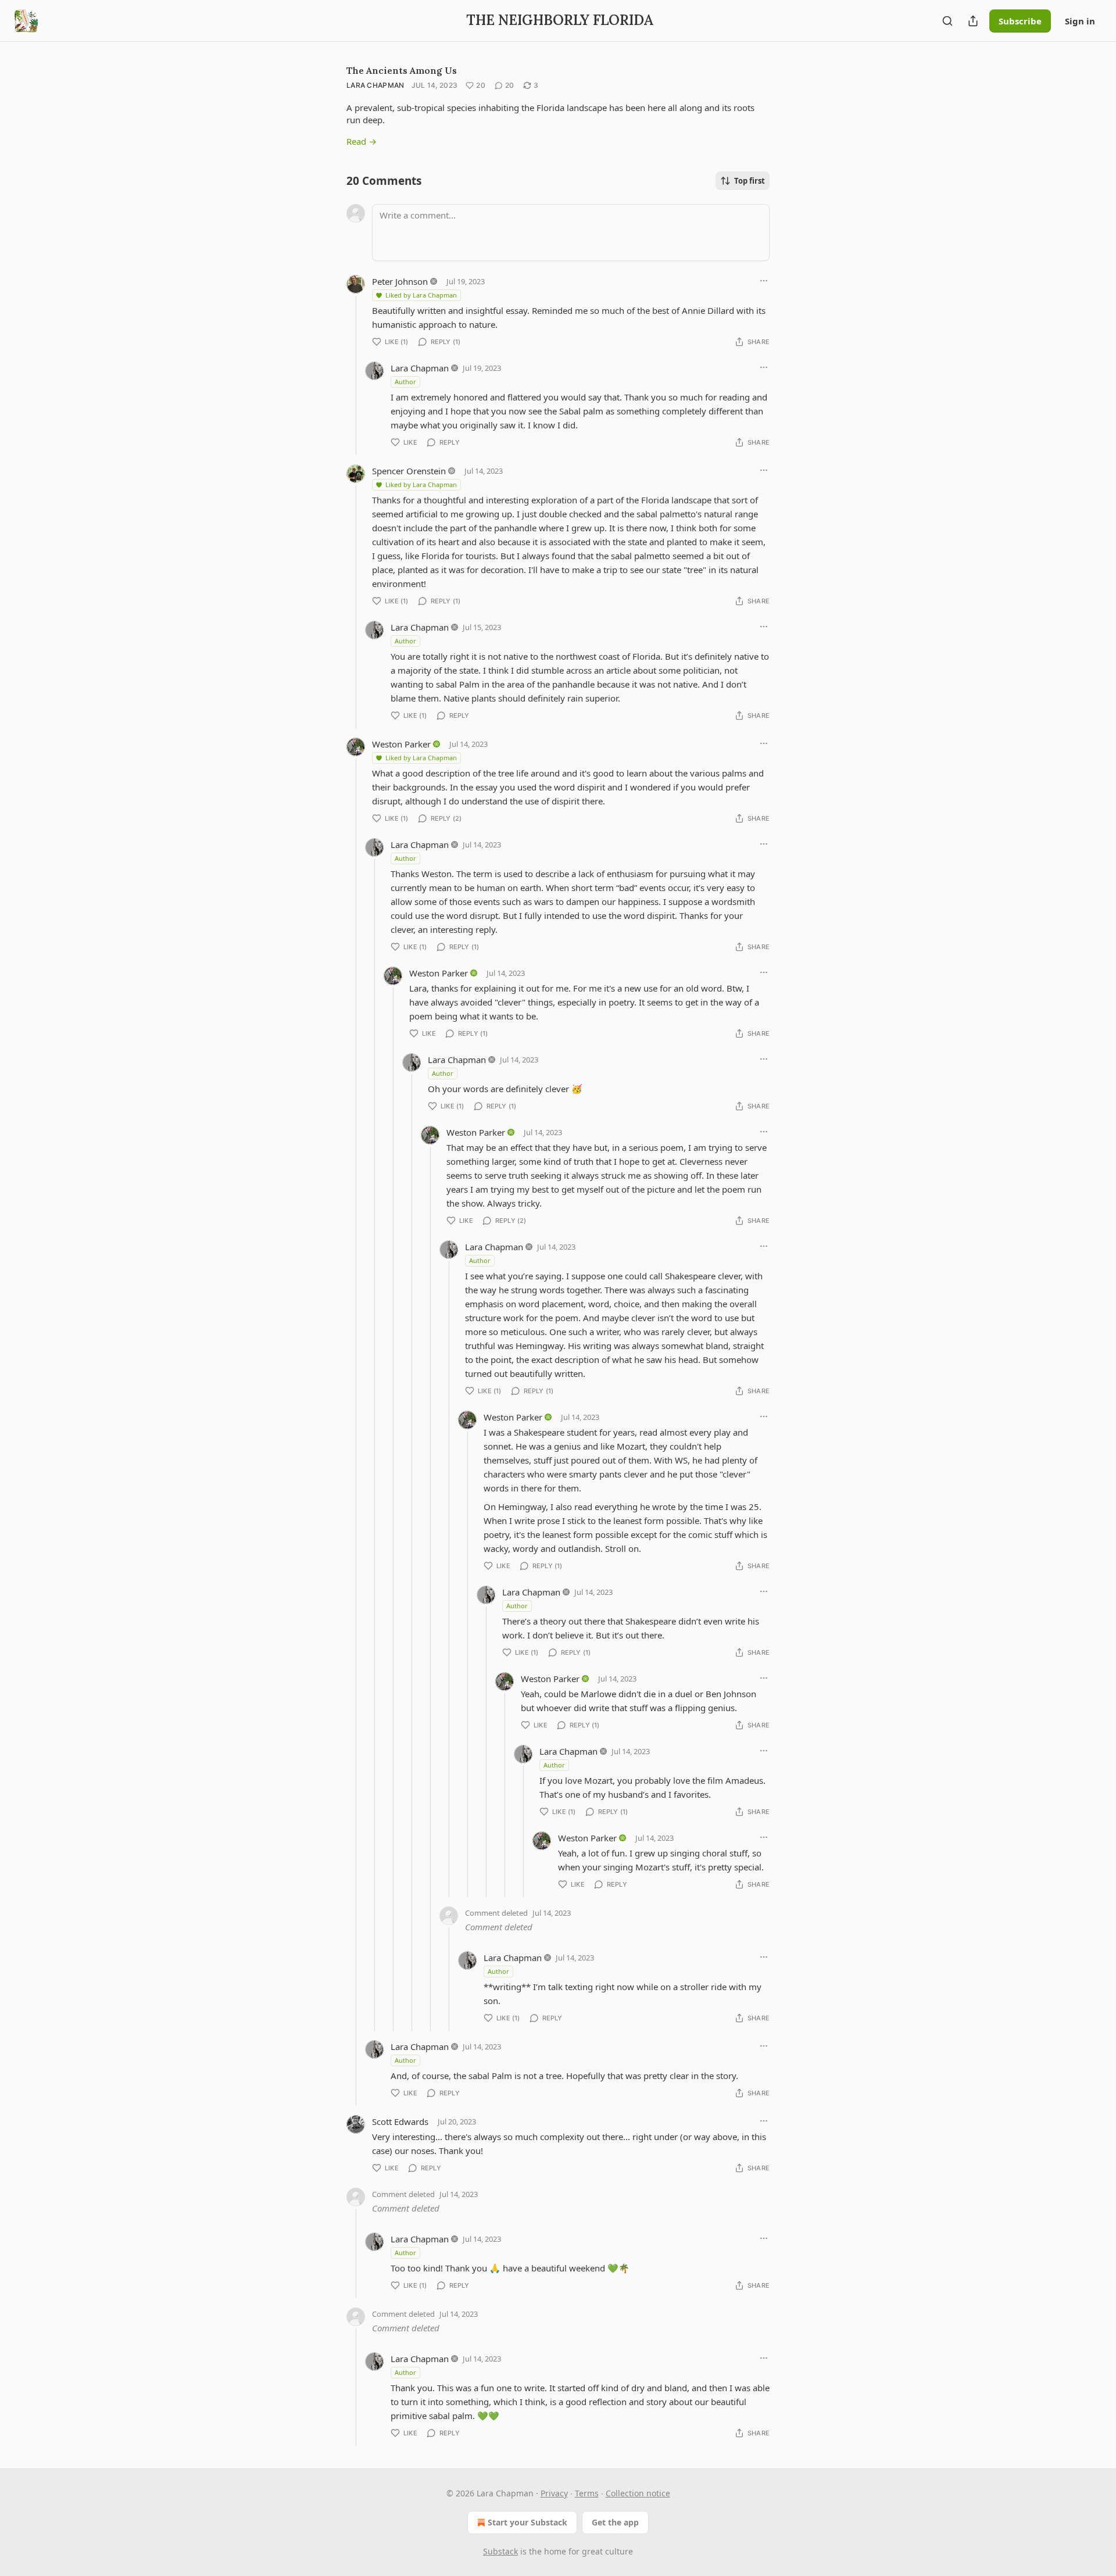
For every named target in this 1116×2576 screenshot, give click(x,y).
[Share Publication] (973, 21)
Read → (362, 141)
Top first (750, 181)
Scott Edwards (400, 2121)
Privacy (554, 2493)
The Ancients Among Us (402, 70)
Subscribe (1020, 21)
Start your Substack (527, 2522)
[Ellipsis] (764, 281)
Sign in (1080, 21)
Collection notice (638, 2493)
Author (405, 382)
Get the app (615, 2522)
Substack (500, 2551)
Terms (587, 2493)
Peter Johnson (400, 281)
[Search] (947, 21)
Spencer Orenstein (409, 471)
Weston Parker (401, 744)
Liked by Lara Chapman (421, 295)
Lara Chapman (375, 85)
